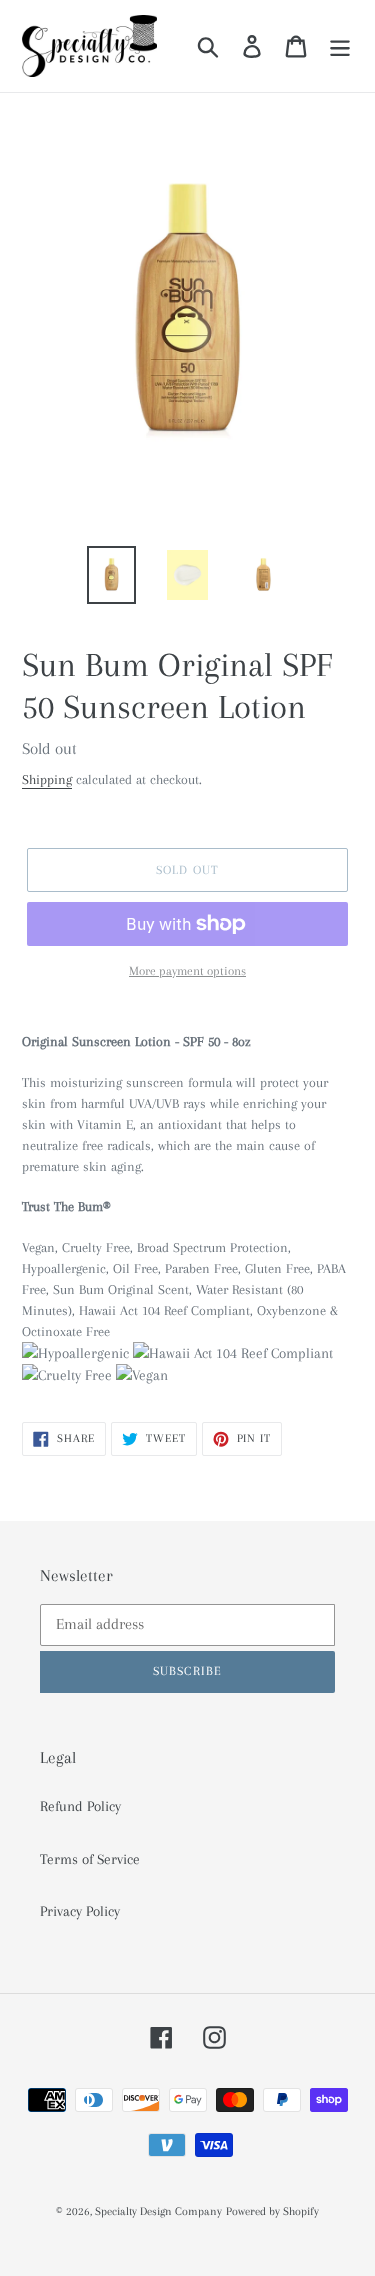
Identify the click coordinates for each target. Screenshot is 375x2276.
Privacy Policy (80, 1911)
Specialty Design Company (158, 2211)
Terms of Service (90, 1859)
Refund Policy (80, 1806)
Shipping (47, 779)
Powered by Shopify (272, 2211)
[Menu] (340, 46)
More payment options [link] (187, 971)
